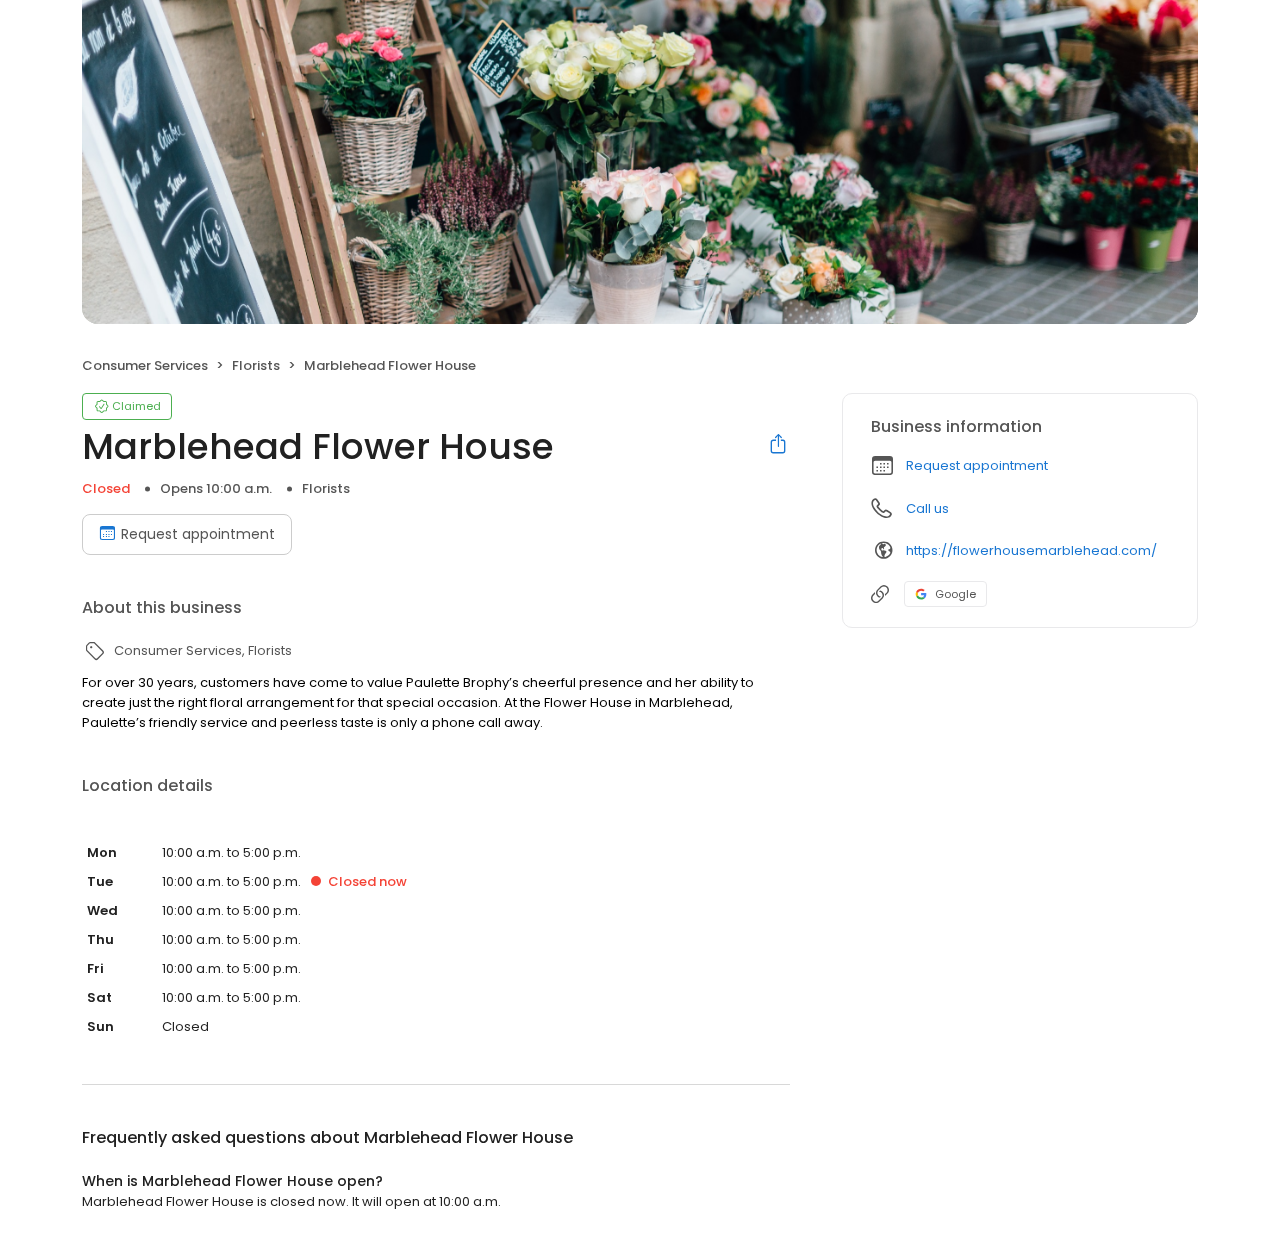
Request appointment (198, 534)
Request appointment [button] (977, 465)
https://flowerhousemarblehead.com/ (1031, 550)
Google (955, 594)
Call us (927, 508)
